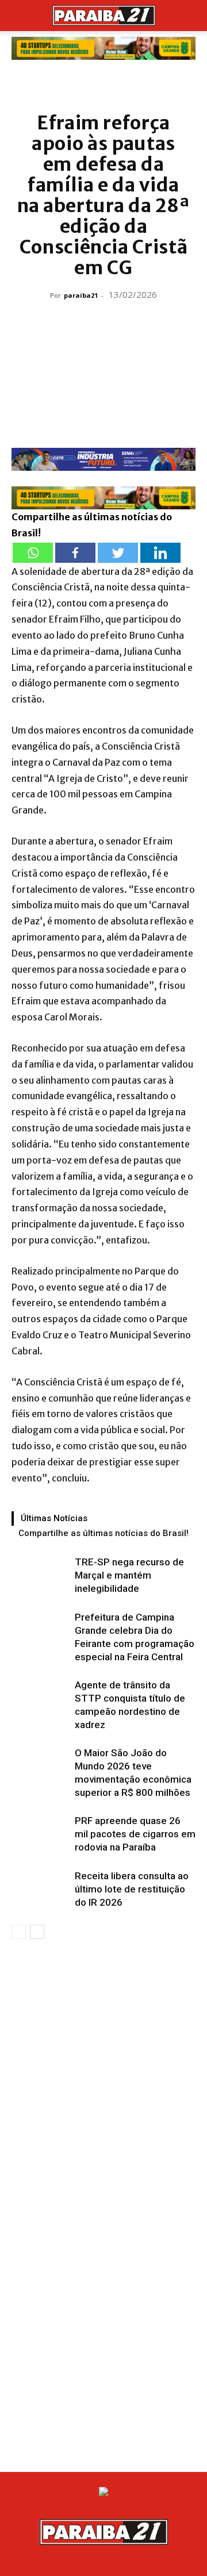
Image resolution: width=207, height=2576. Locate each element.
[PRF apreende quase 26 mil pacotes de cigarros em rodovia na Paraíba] (40, 1834)
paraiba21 (81, 295)
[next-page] (37, 1932)
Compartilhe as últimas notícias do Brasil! (103, 1533)
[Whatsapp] (33, 553)
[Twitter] (118, 553)
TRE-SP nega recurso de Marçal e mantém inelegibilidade (129, 1575)
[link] (103, 48)
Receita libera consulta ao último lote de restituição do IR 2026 (132, 1889)
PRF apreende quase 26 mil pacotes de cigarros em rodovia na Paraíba (135, 1834)
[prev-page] (19, 1932)
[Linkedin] (160, 553)
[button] (20, 16)
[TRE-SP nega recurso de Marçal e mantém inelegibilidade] (40, 1575)
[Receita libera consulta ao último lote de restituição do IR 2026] (40, 1889)
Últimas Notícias (54, 1518)
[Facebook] (75, 553)
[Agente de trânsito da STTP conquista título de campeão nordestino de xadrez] (40, 1698)
